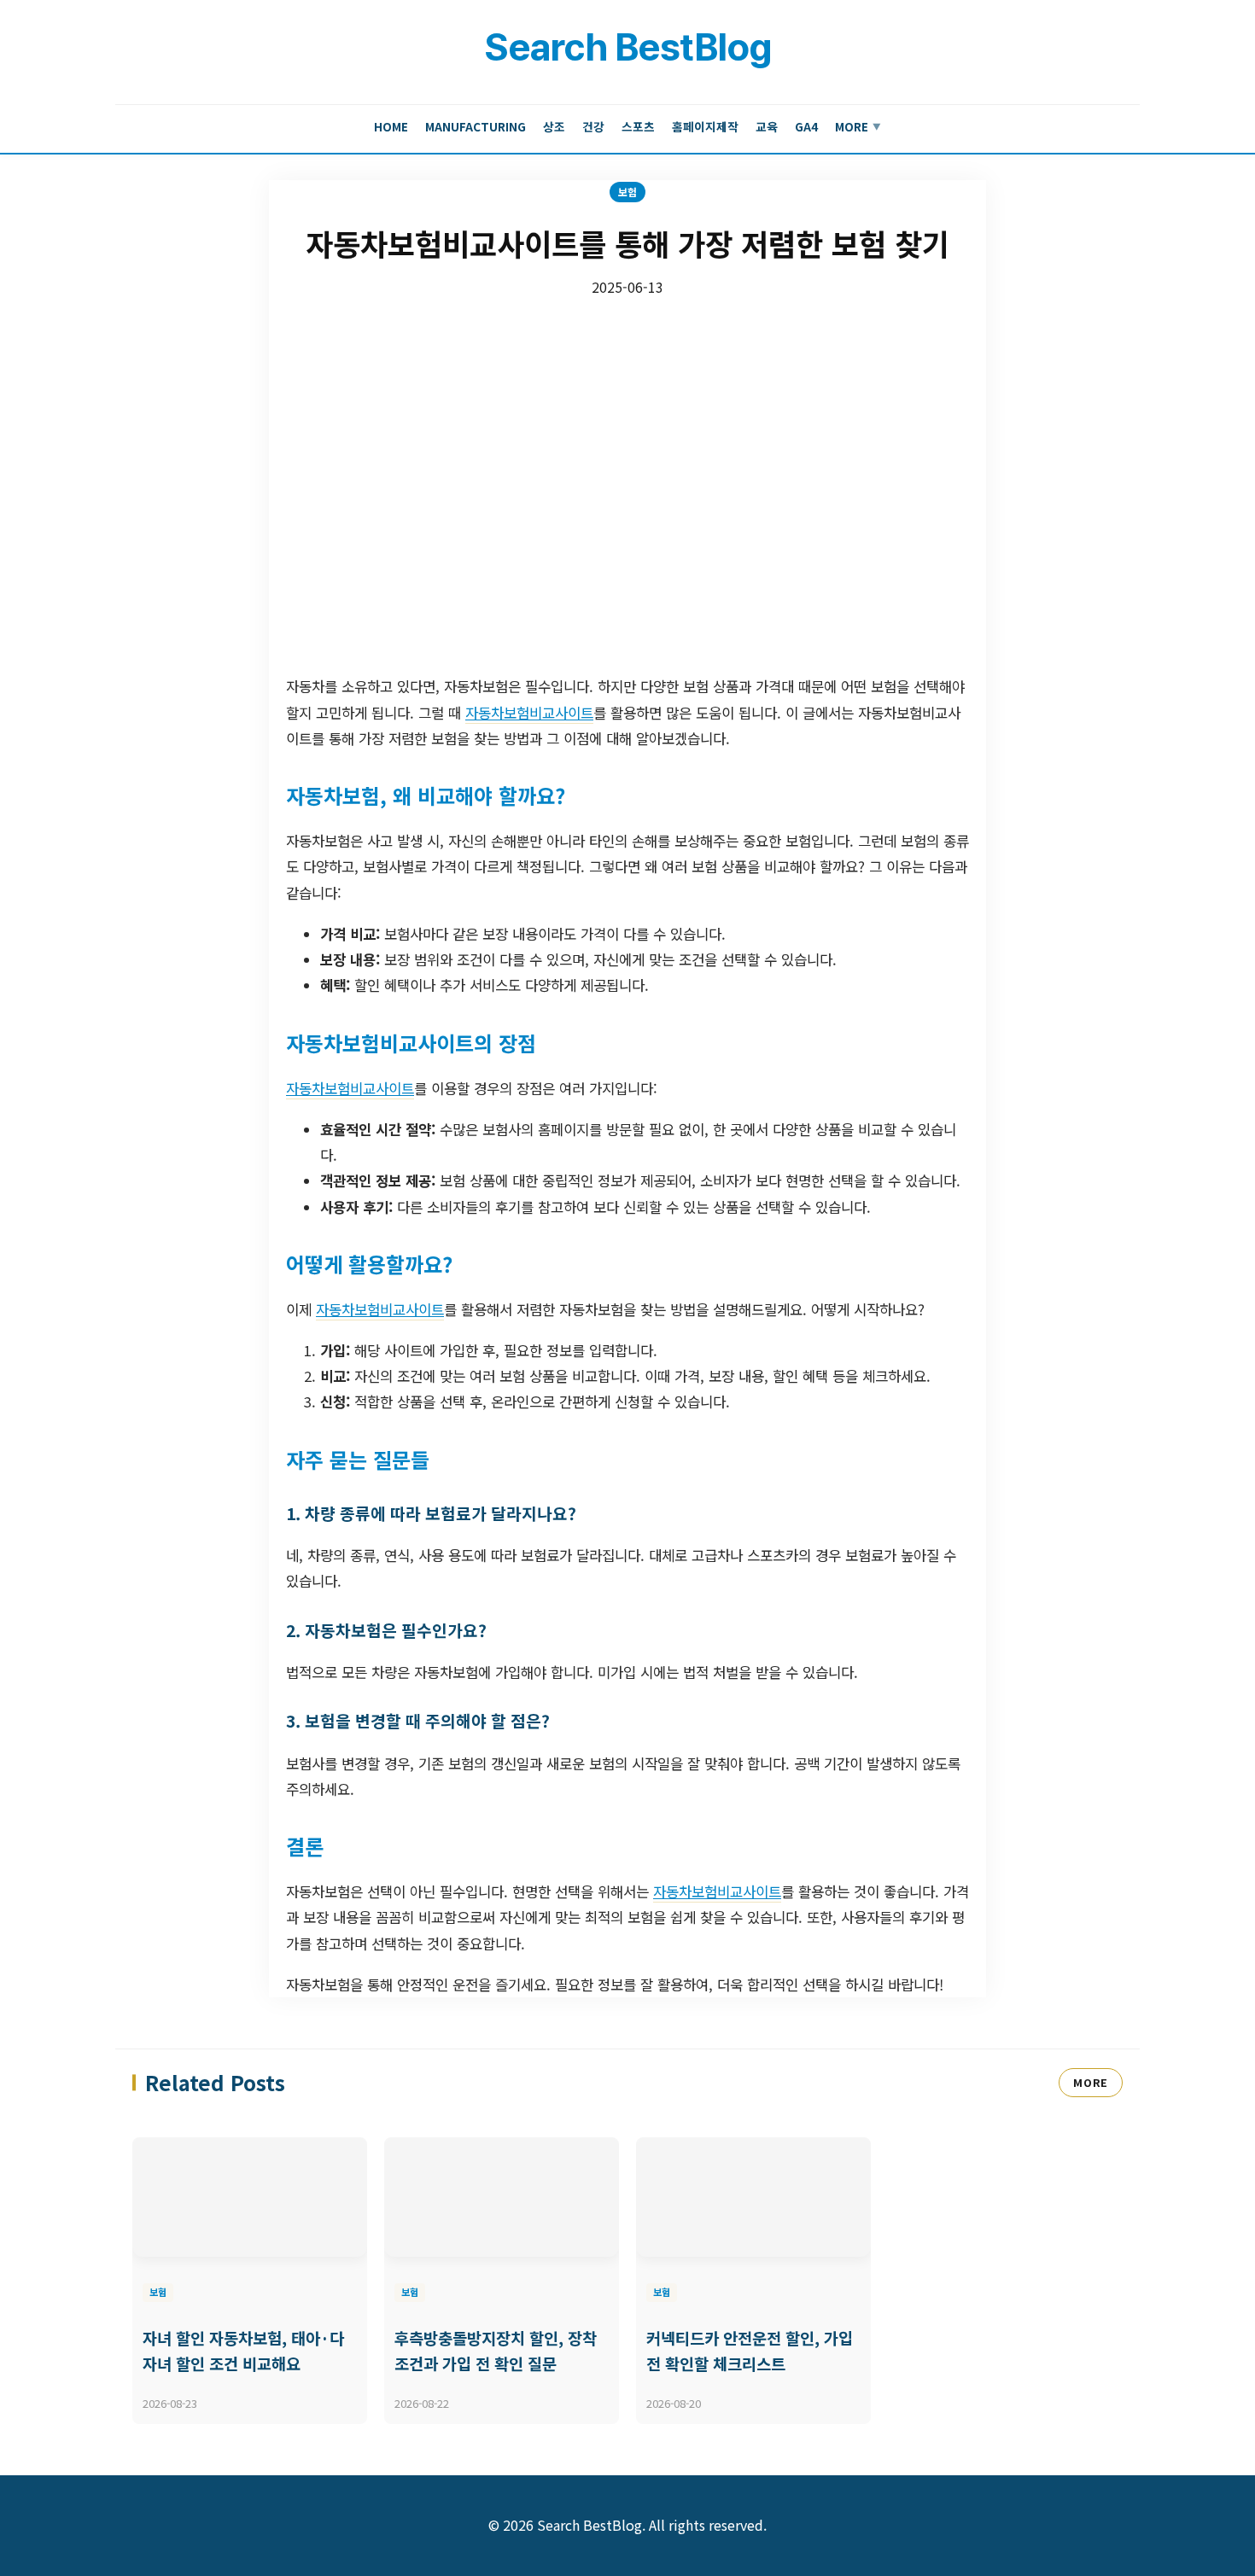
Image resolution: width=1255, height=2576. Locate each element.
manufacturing (476, 126)
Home (391, 126)
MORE (1091, 2082)
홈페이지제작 (705, 126)
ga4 (806, 126)
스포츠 (638, 126)
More (858, 126)
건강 (593, 126)
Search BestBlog (627, 47)
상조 (554, 126)
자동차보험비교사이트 (529, 713)
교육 (767, 126)
